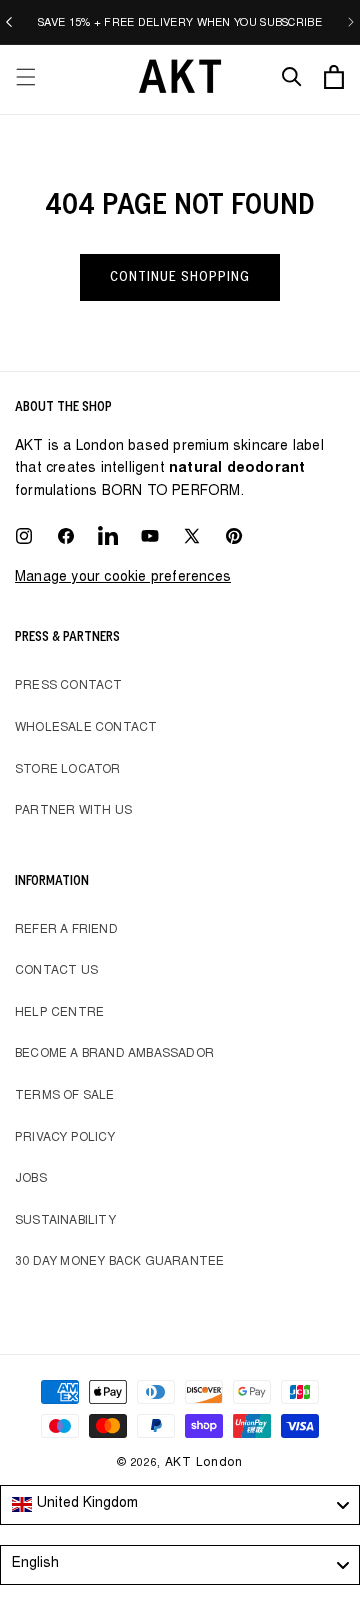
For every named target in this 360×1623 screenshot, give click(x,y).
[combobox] (180, 1505)
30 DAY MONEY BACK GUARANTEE (119, 1262)
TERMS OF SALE (65, 1096)
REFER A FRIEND (66, 930)
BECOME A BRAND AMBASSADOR (114, 1054)
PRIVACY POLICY (65, 1138)
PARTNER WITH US (73, 811)
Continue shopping (180, 276)
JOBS (31, 1179)
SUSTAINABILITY (65, 1221)
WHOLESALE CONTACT (86, 728)
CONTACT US (56, 971)
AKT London (204, 1463)
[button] (26, 77)
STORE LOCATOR (68, 770)
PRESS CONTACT (69, 686)
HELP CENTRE (59, 1013)
